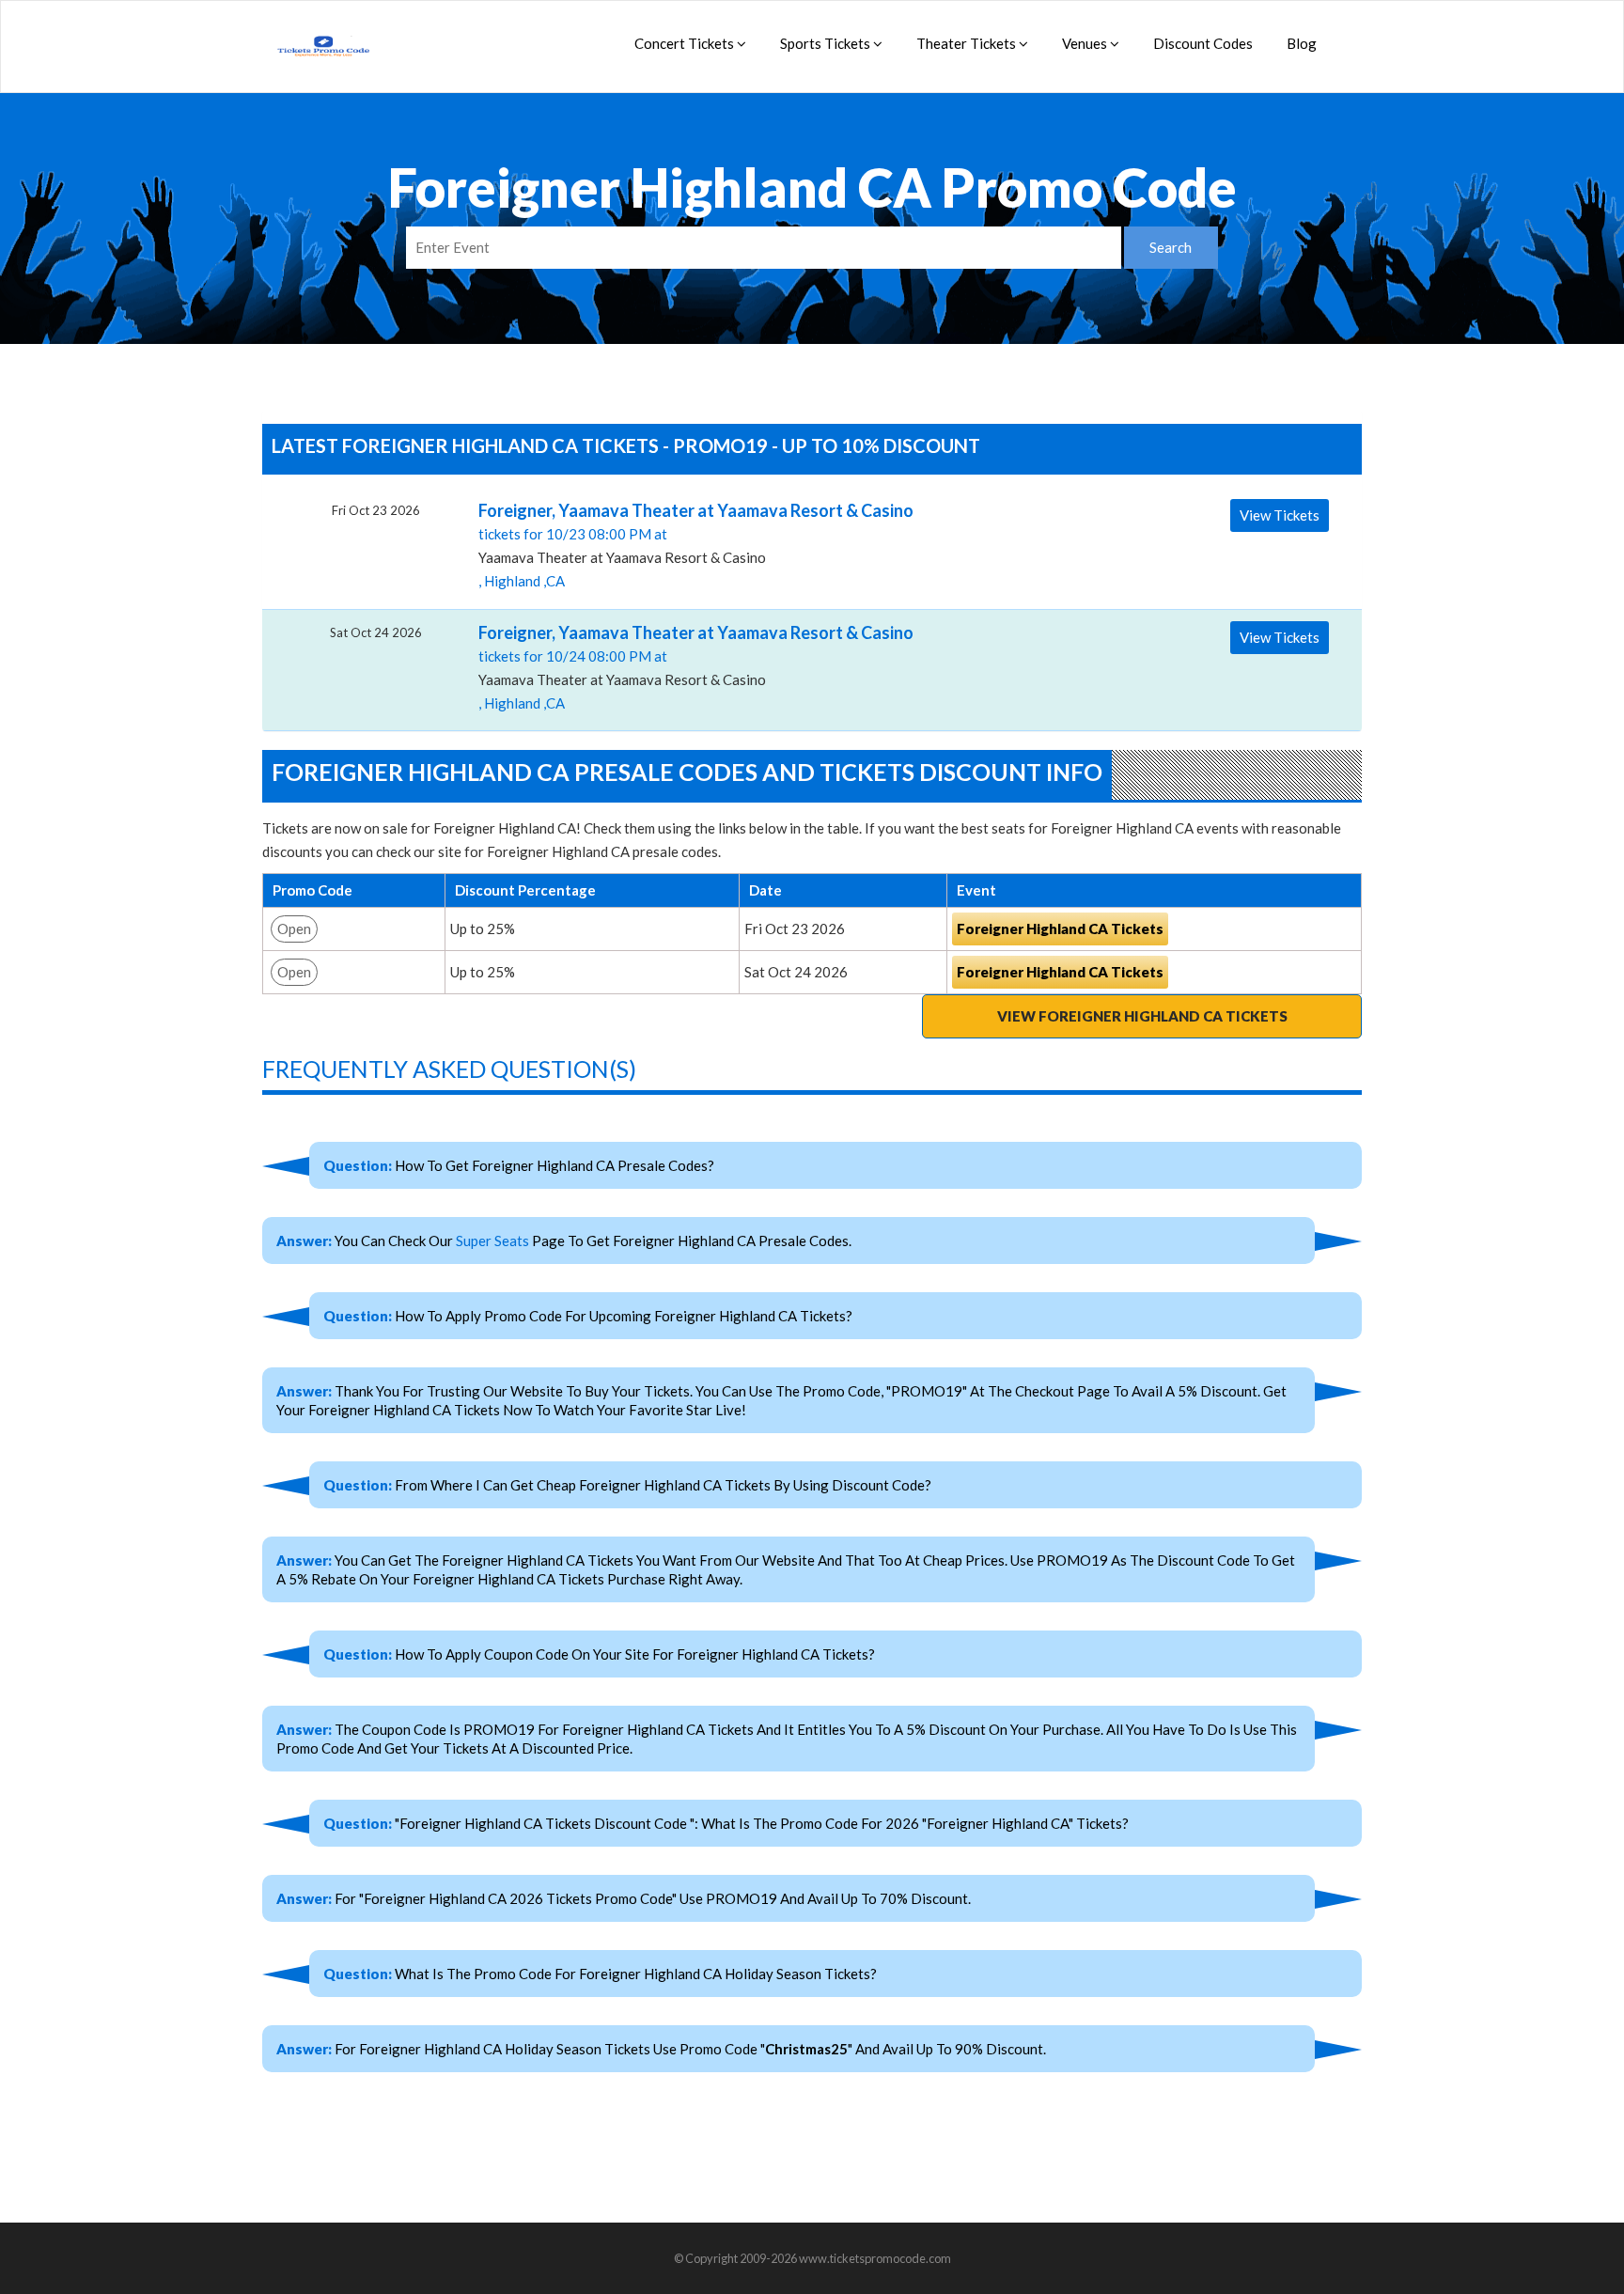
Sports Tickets (827, 43)
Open (294, 929)
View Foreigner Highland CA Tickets (1142, 1016)
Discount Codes (1203, 43)
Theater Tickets (968, 43)
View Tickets (1280, 515)
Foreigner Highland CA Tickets (1060, 929)
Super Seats (492, 1241)
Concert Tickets (686, 43)
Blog (1302, 43)
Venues (1086, 43)
